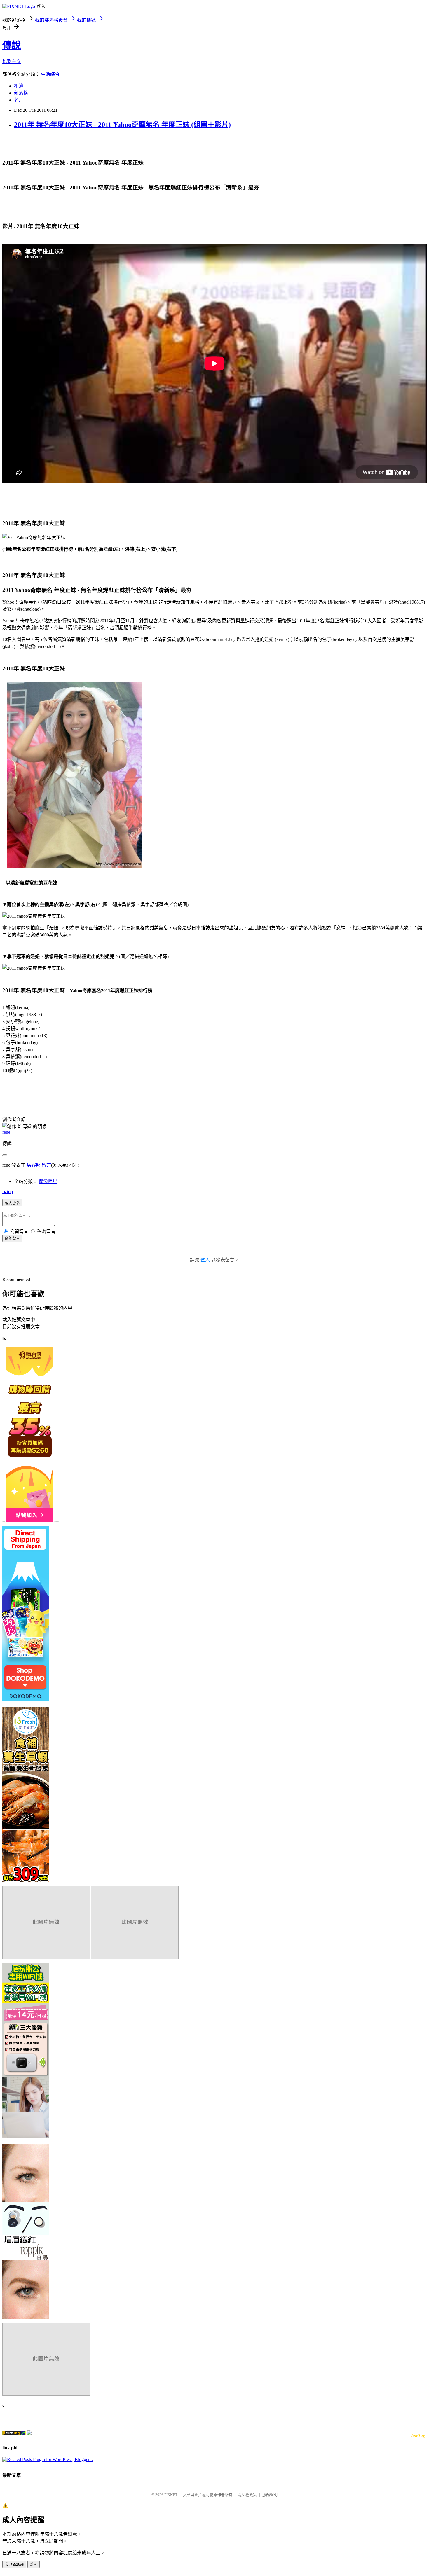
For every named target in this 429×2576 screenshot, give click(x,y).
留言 (46, 1165)
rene (6, 1132)
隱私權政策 (247, 2495)
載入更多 (12, 1203)
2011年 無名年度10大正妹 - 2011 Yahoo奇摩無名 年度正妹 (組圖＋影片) (122, 125)
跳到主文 (12, 61)
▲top (8, 1192)
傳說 (12, 45)
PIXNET (171, 2495)
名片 (19, 100)
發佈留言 (12, 1239)
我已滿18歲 (14, 2564)
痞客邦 (34, 1165)
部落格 (21, 93)
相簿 (19, 86)
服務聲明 (270, 2495)
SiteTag (418, 2435)
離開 (34, 2564)
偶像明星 (48, 1181)
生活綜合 (50, 74)
